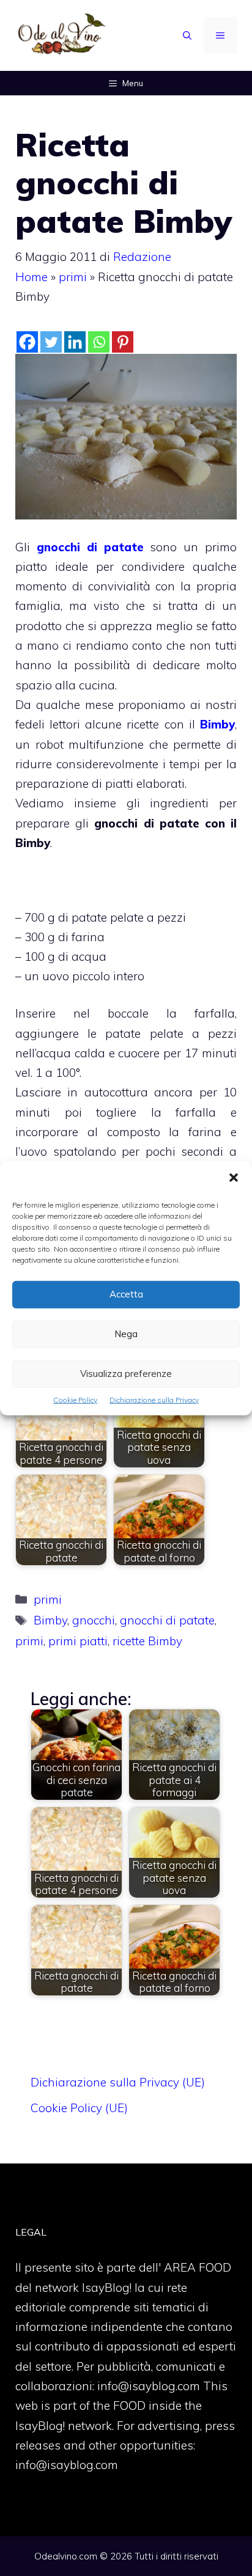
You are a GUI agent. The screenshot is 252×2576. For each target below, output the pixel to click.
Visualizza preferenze (126, 1374)
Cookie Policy (75, 1399)
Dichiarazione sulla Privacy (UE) (118, 2082)
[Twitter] (51, 342)
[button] (234, 1178)
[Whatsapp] (99, 342)
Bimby (217, 724)
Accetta (126, 1294)
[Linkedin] (75, 342)
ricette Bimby (147, 1641)
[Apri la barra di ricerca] (187, 35)
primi (73, 277)
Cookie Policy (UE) (79, 2108)
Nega (126, 1334)
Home (31, 277)
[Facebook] (27, 342)
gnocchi (94, 1620)
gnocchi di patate (90, 547)
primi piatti (78, 1641)
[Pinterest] (123, 342)
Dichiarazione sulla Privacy (154, 1399)
